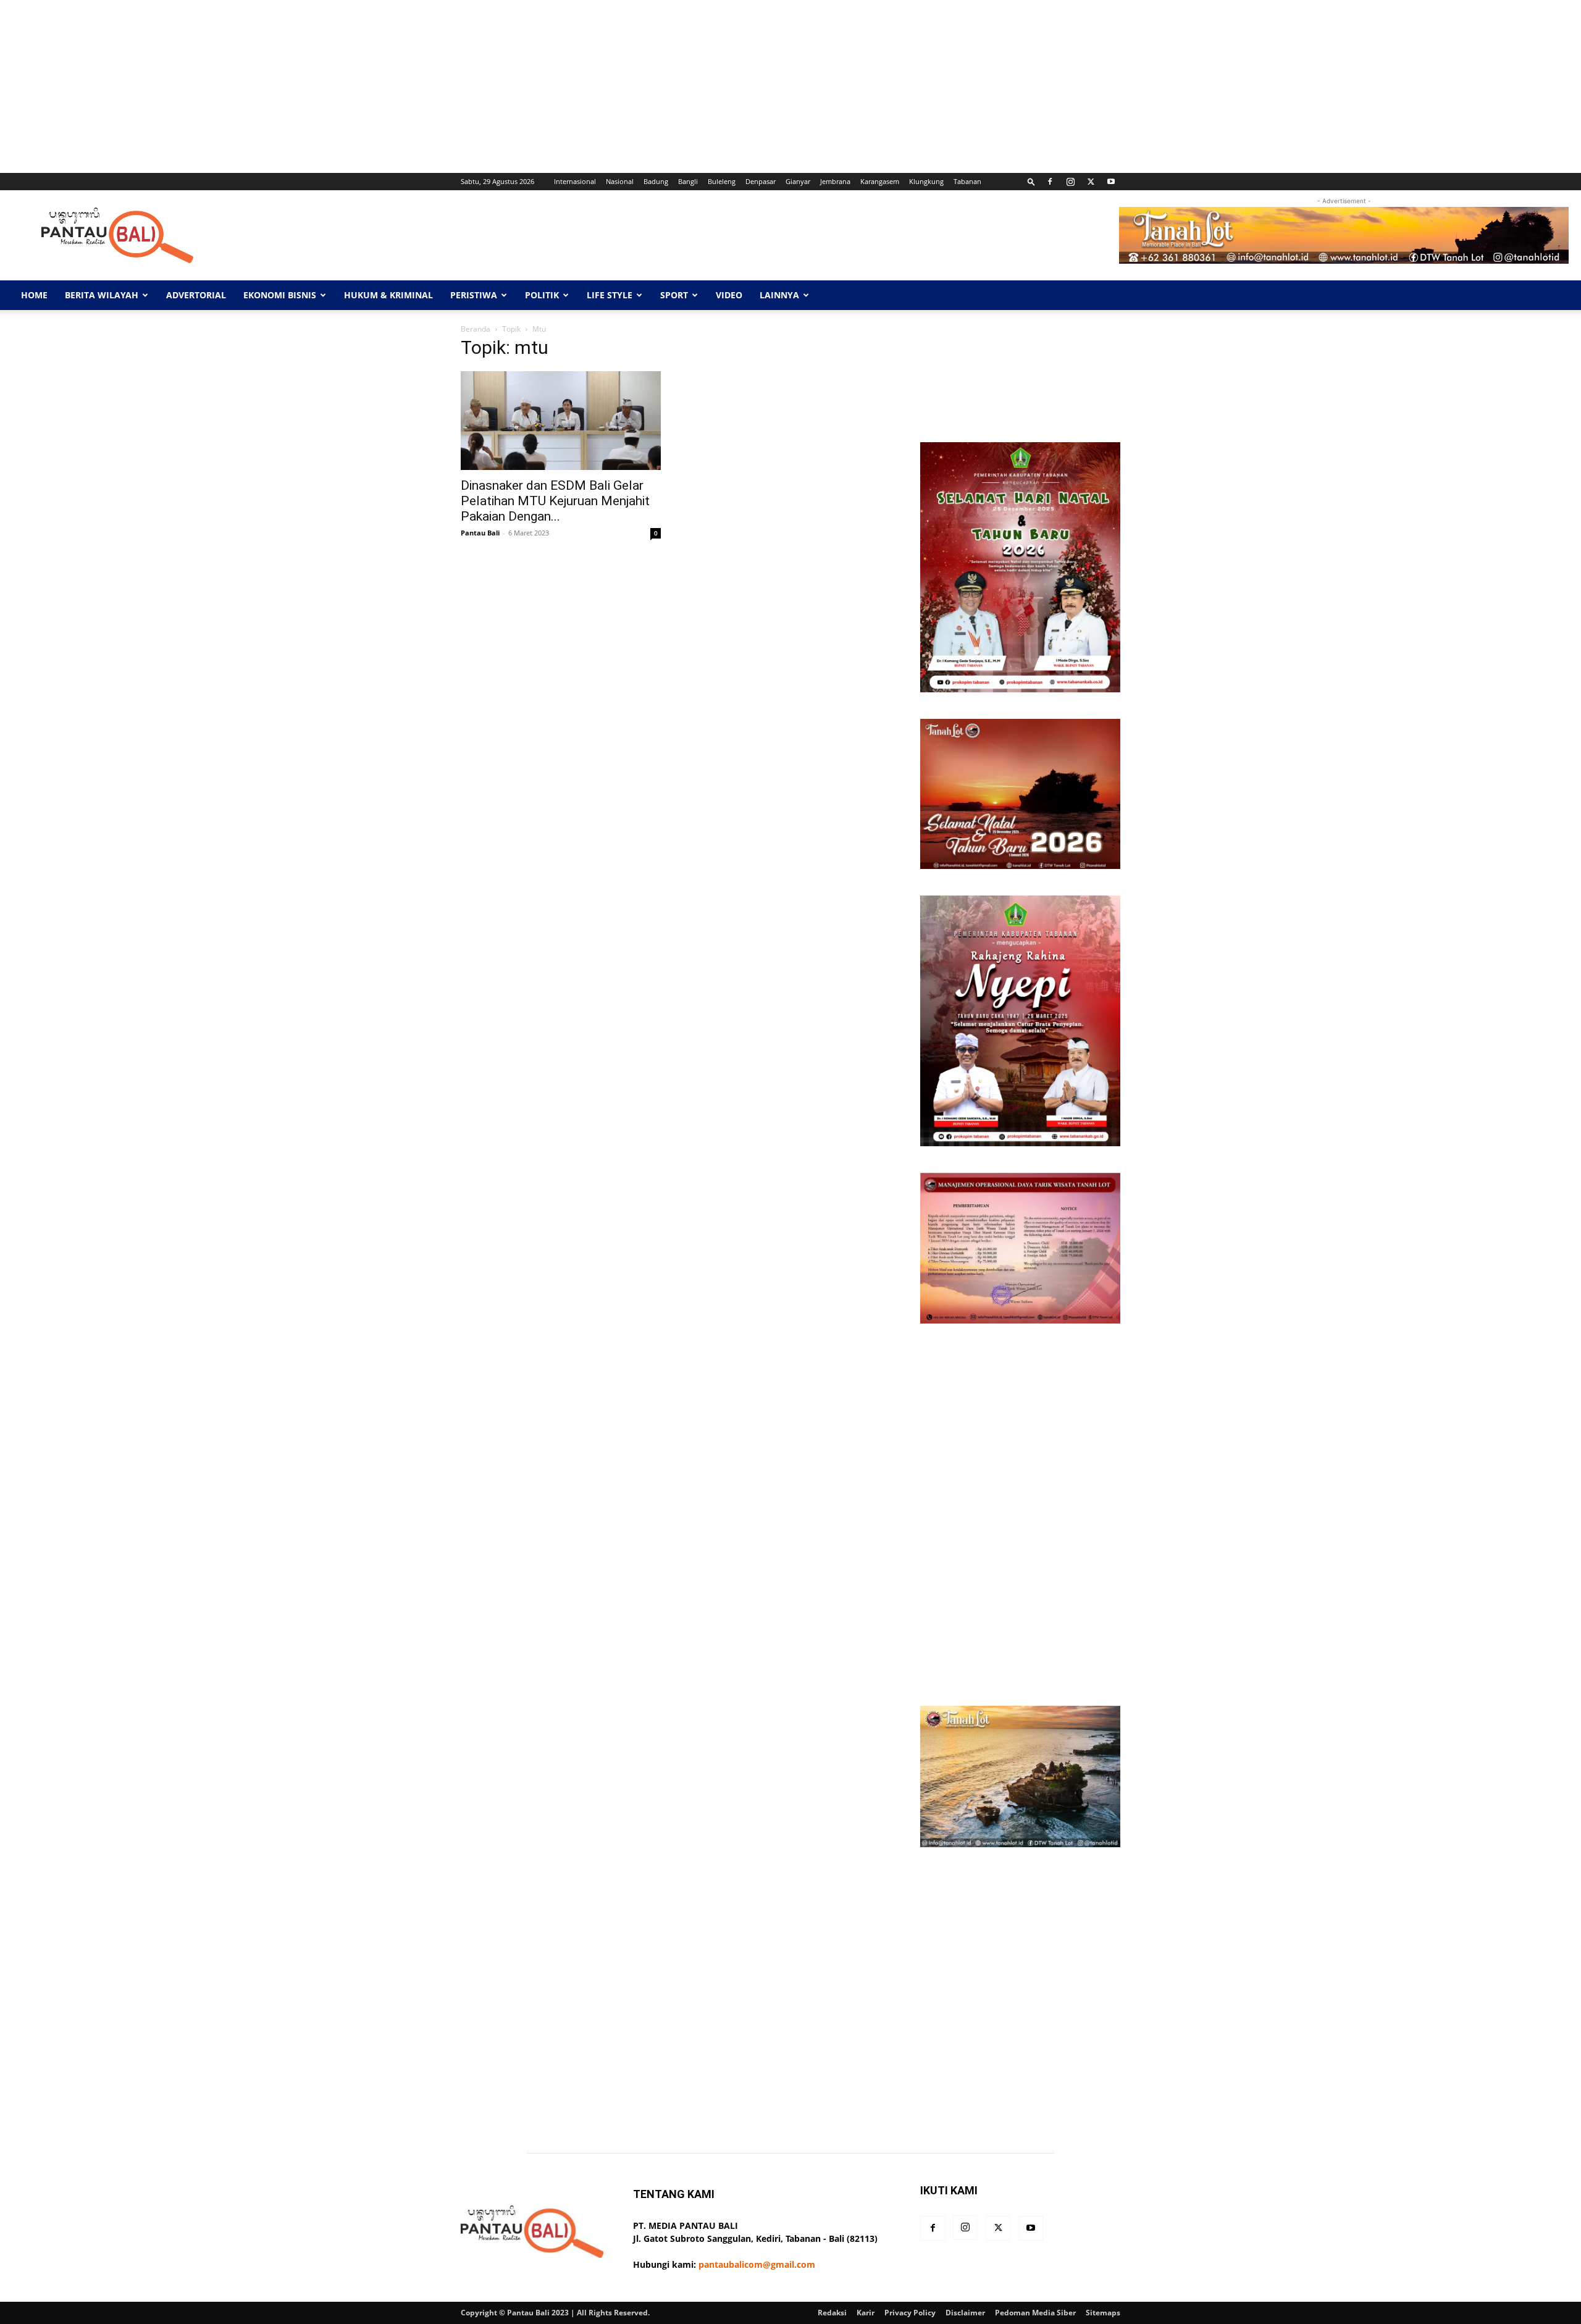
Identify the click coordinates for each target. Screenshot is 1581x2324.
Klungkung (926, 181)
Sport (674, 295)
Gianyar (798, 181)
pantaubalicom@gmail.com (757, 2264)
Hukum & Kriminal (388, 295)
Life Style (610, 295)
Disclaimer (965, 2313)
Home (34, 295)
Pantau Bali (480, 533)
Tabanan (967, 181)
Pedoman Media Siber (1035, 2313)
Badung (656, 181)
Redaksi (832, 2313)
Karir (866, 2313)
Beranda (476, 329)
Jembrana (835, 181)
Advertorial (196, 295)
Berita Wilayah (102, 295)
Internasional (575, 181)
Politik (542, 295)
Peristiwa (474, 295)
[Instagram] (1070, 182)
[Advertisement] (371, 86)
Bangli (688, 181)
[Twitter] (1091, 182)
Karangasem (880, 181)
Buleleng (722, 181)
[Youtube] (1111, 182)
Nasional (620, 181)
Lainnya (779, 295)
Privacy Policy (910, 2313)
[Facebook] (1050, 182)
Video (729, 295)
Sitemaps (1103, 2313)
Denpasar (761, 181)
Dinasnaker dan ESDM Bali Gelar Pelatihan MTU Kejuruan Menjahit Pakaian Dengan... (555, 501)
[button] (1031, 181)
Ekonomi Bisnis (280, 295)
